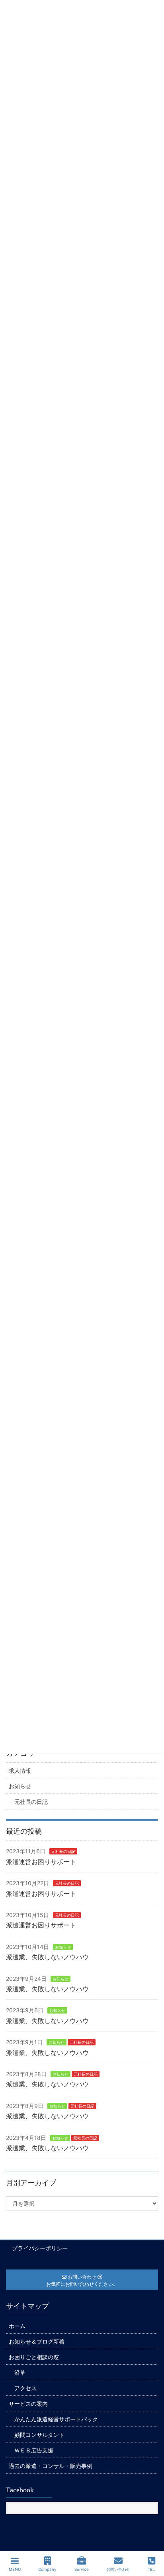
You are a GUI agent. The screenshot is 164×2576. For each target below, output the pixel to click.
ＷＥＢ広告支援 (34, 2450)
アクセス (25, 2388)
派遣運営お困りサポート (41, 1862)
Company (47, 2569)
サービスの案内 (28, 2404)
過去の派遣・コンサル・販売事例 (51, 2466)
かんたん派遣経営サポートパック (56, 2419)
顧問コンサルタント (39, 2435)
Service (82, 2569)
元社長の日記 (31, 1802)
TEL (151, 2569)
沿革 (20, 2372)
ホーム (17, 2326)
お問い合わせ (118, 2569)
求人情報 (20, 1771)
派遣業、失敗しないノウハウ (47, 1957)
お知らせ (20, 1786)
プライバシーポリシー (40, 2248)
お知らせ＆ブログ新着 (37, 2341)
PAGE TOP (150, 2540)
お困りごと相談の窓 (34, 2357)
